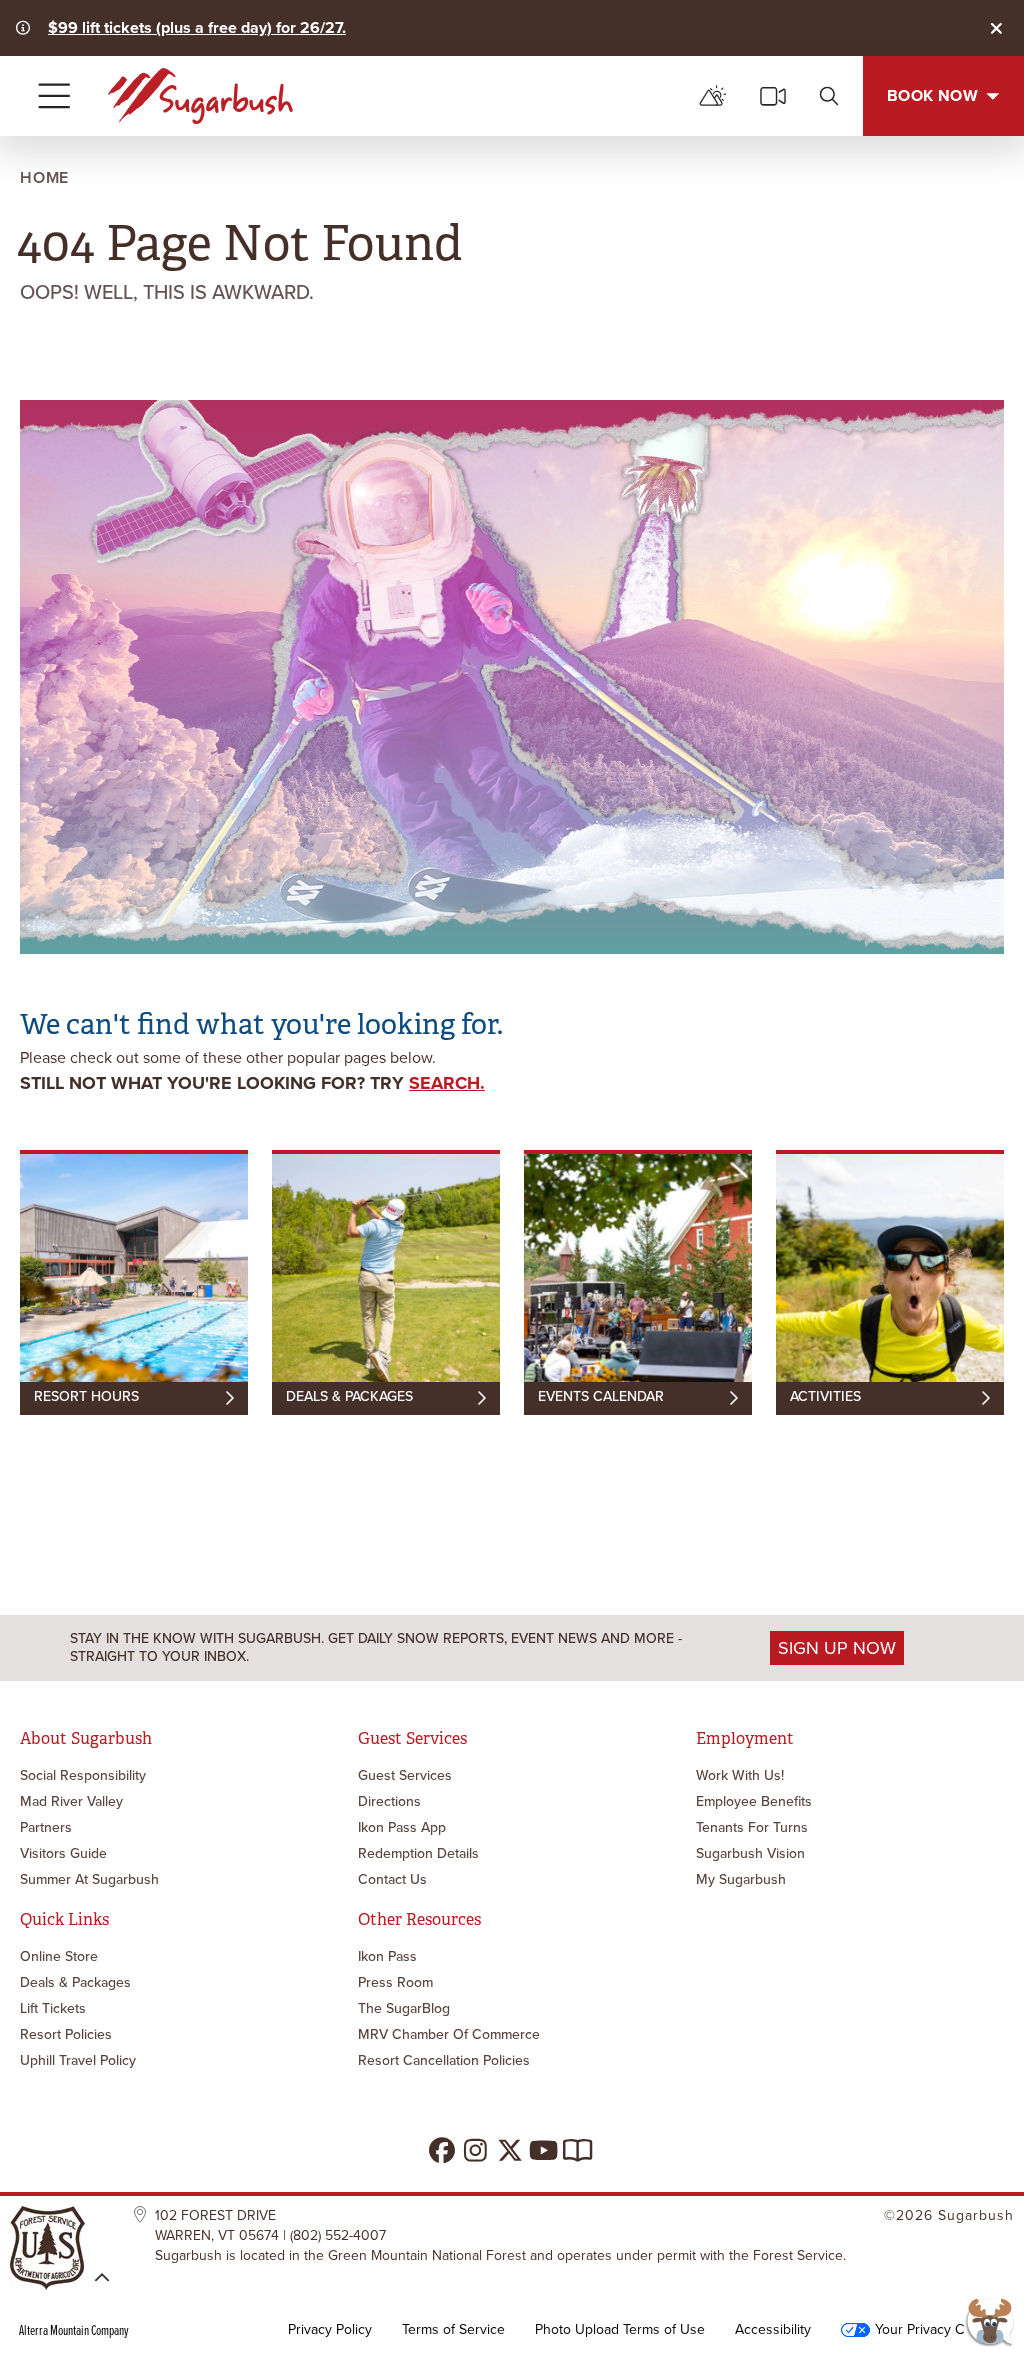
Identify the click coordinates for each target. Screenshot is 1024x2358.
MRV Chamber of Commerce (449, 2034)
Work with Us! (740, 1775)
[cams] (773, 96)
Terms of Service (453, 2330)
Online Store (59, 1956)
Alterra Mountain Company (74, 2330)
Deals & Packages (75, 1982)
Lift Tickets (53, 2008)
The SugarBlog (404, 2008)
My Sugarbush (741, 1879)
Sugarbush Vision (750, 1853)
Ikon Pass (387, 1956)
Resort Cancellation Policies (444, 2060)
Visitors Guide (63, 1853)
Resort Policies (66, 2034)
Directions (389, 1801)
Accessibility (773, 2330)
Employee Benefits (754, 1801)
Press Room (395, 1982)
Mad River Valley (71, 1801)
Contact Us (392, 1879)
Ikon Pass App (402, 1827)
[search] (829, 96)
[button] (989, 2323)
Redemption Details (418, 1853)
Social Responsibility (83, 1775)
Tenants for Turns (752, 1827)
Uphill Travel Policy (78, 2060)
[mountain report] (713, 96)
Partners (46, 1827)
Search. (447, 1083)
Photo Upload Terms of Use (620, 2330)
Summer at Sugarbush (89, 1879)
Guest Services (405, 1775)
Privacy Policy (330, 2330)
